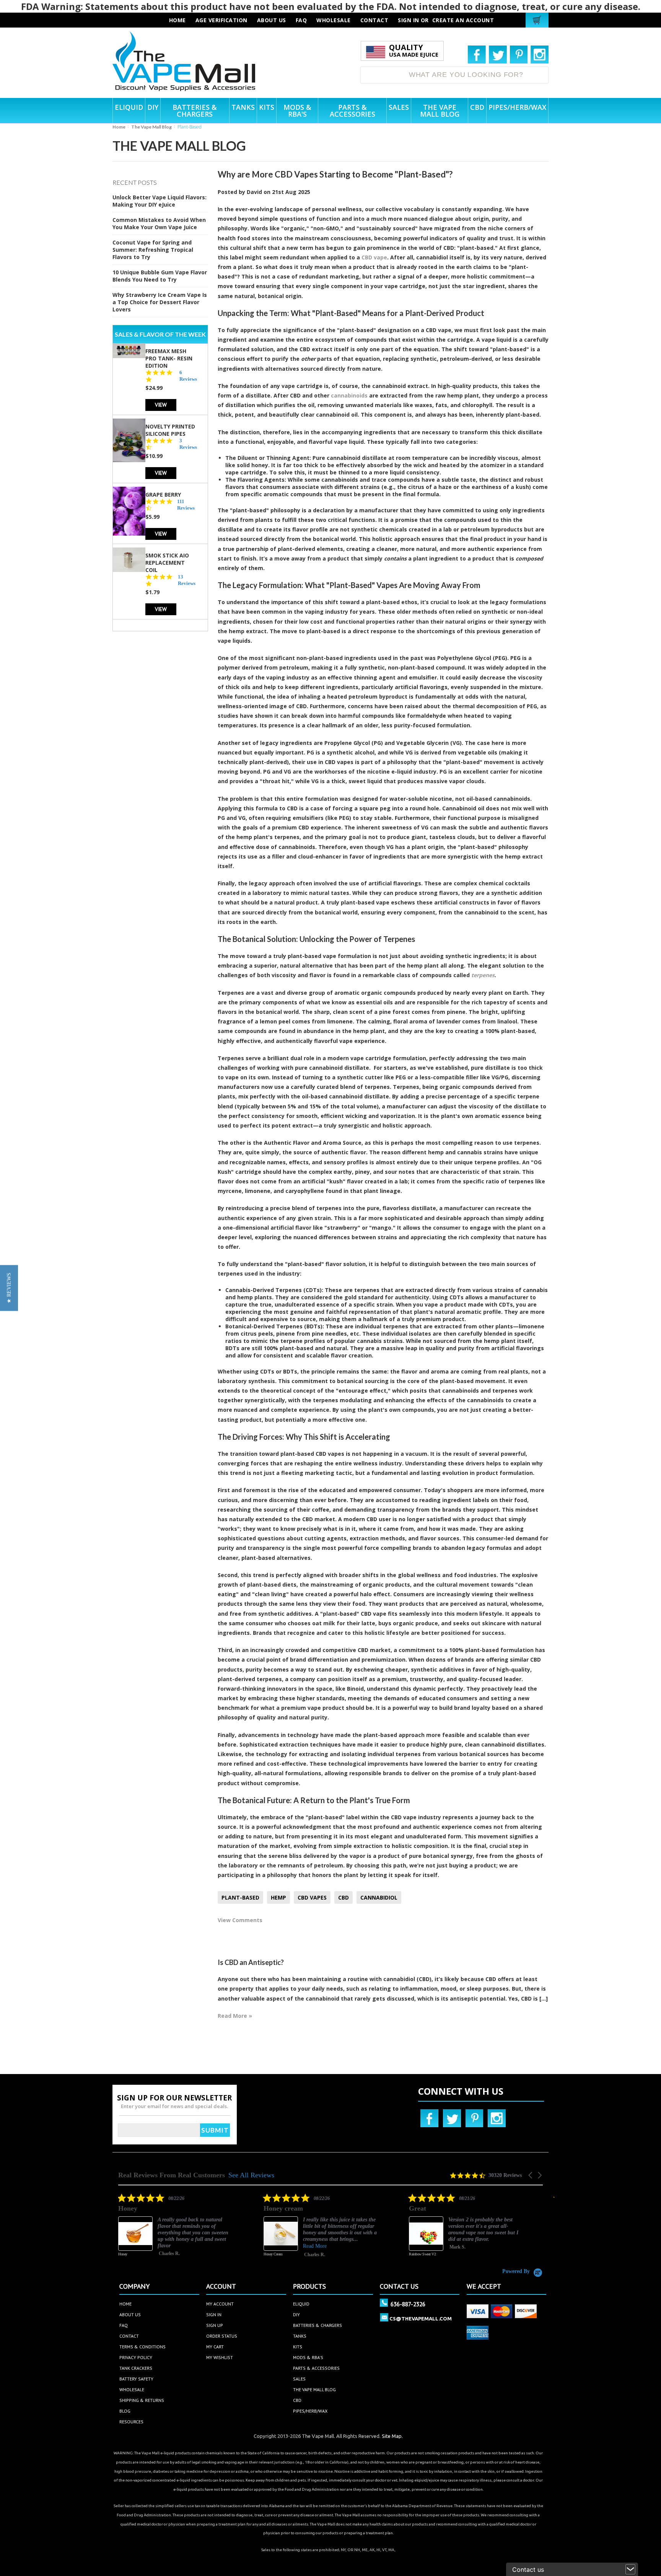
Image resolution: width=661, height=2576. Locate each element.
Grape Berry (163, 494)
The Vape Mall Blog (151, 127)
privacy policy (136, 2357)
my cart (215, 2347)
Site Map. (392, 2436)
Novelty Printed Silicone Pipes (170, 430)
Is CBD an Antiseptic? (251, 1962)
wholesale (334, 20)
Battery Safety (136, 2379)
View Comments (240, 1920)
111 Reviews (186, 504)
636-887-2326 (408, 2304)
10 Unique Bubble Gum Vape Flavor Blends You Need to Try (160, 276)
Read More (191, 2246)
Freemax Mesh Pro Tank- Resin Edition (169, 358)
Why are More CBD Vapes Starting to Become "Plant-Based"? (335, 174)
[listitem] (197, 2231)
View (161, 404)
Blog (125, 2411)
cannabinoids (349, 395)
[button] (531, 2175)
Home (119, 127)
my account (220, 2304)
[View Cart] (538, 20)
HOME (177, 20)
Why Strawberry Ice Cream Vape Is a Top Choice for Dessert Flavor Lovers (160, 302)
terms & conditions (142, 2347)
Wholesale (132, 2389)
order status (222, 2336)
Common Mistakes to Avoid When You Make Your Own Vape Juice (159, 223)
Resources (131, 2422)
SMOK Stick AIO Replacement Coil (167, 562)
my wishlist (220, 2357)
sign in (214, 2314)
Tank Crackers (136, 2368)
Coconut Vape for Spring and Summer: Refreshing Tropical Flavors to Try (153, 250)
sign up (215, 2325)
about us (272, 20)
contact (374, 20)
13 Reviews (187, 580)
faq (301, 20)
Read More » (235, 2016)
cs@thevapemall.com (421, 2319)
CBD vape (374, 257)
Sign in (409, 20)
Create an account (463, 20)
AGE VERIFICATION (221, 20)
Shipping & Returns (142, 2400)
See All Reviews (251, 2175)
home (125, 2304)
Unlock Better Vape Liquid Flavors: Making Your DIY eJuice (160, 201)
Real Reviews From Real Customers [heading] (172, 2175)
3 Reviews (188, 443)
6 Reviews (188, 375)
